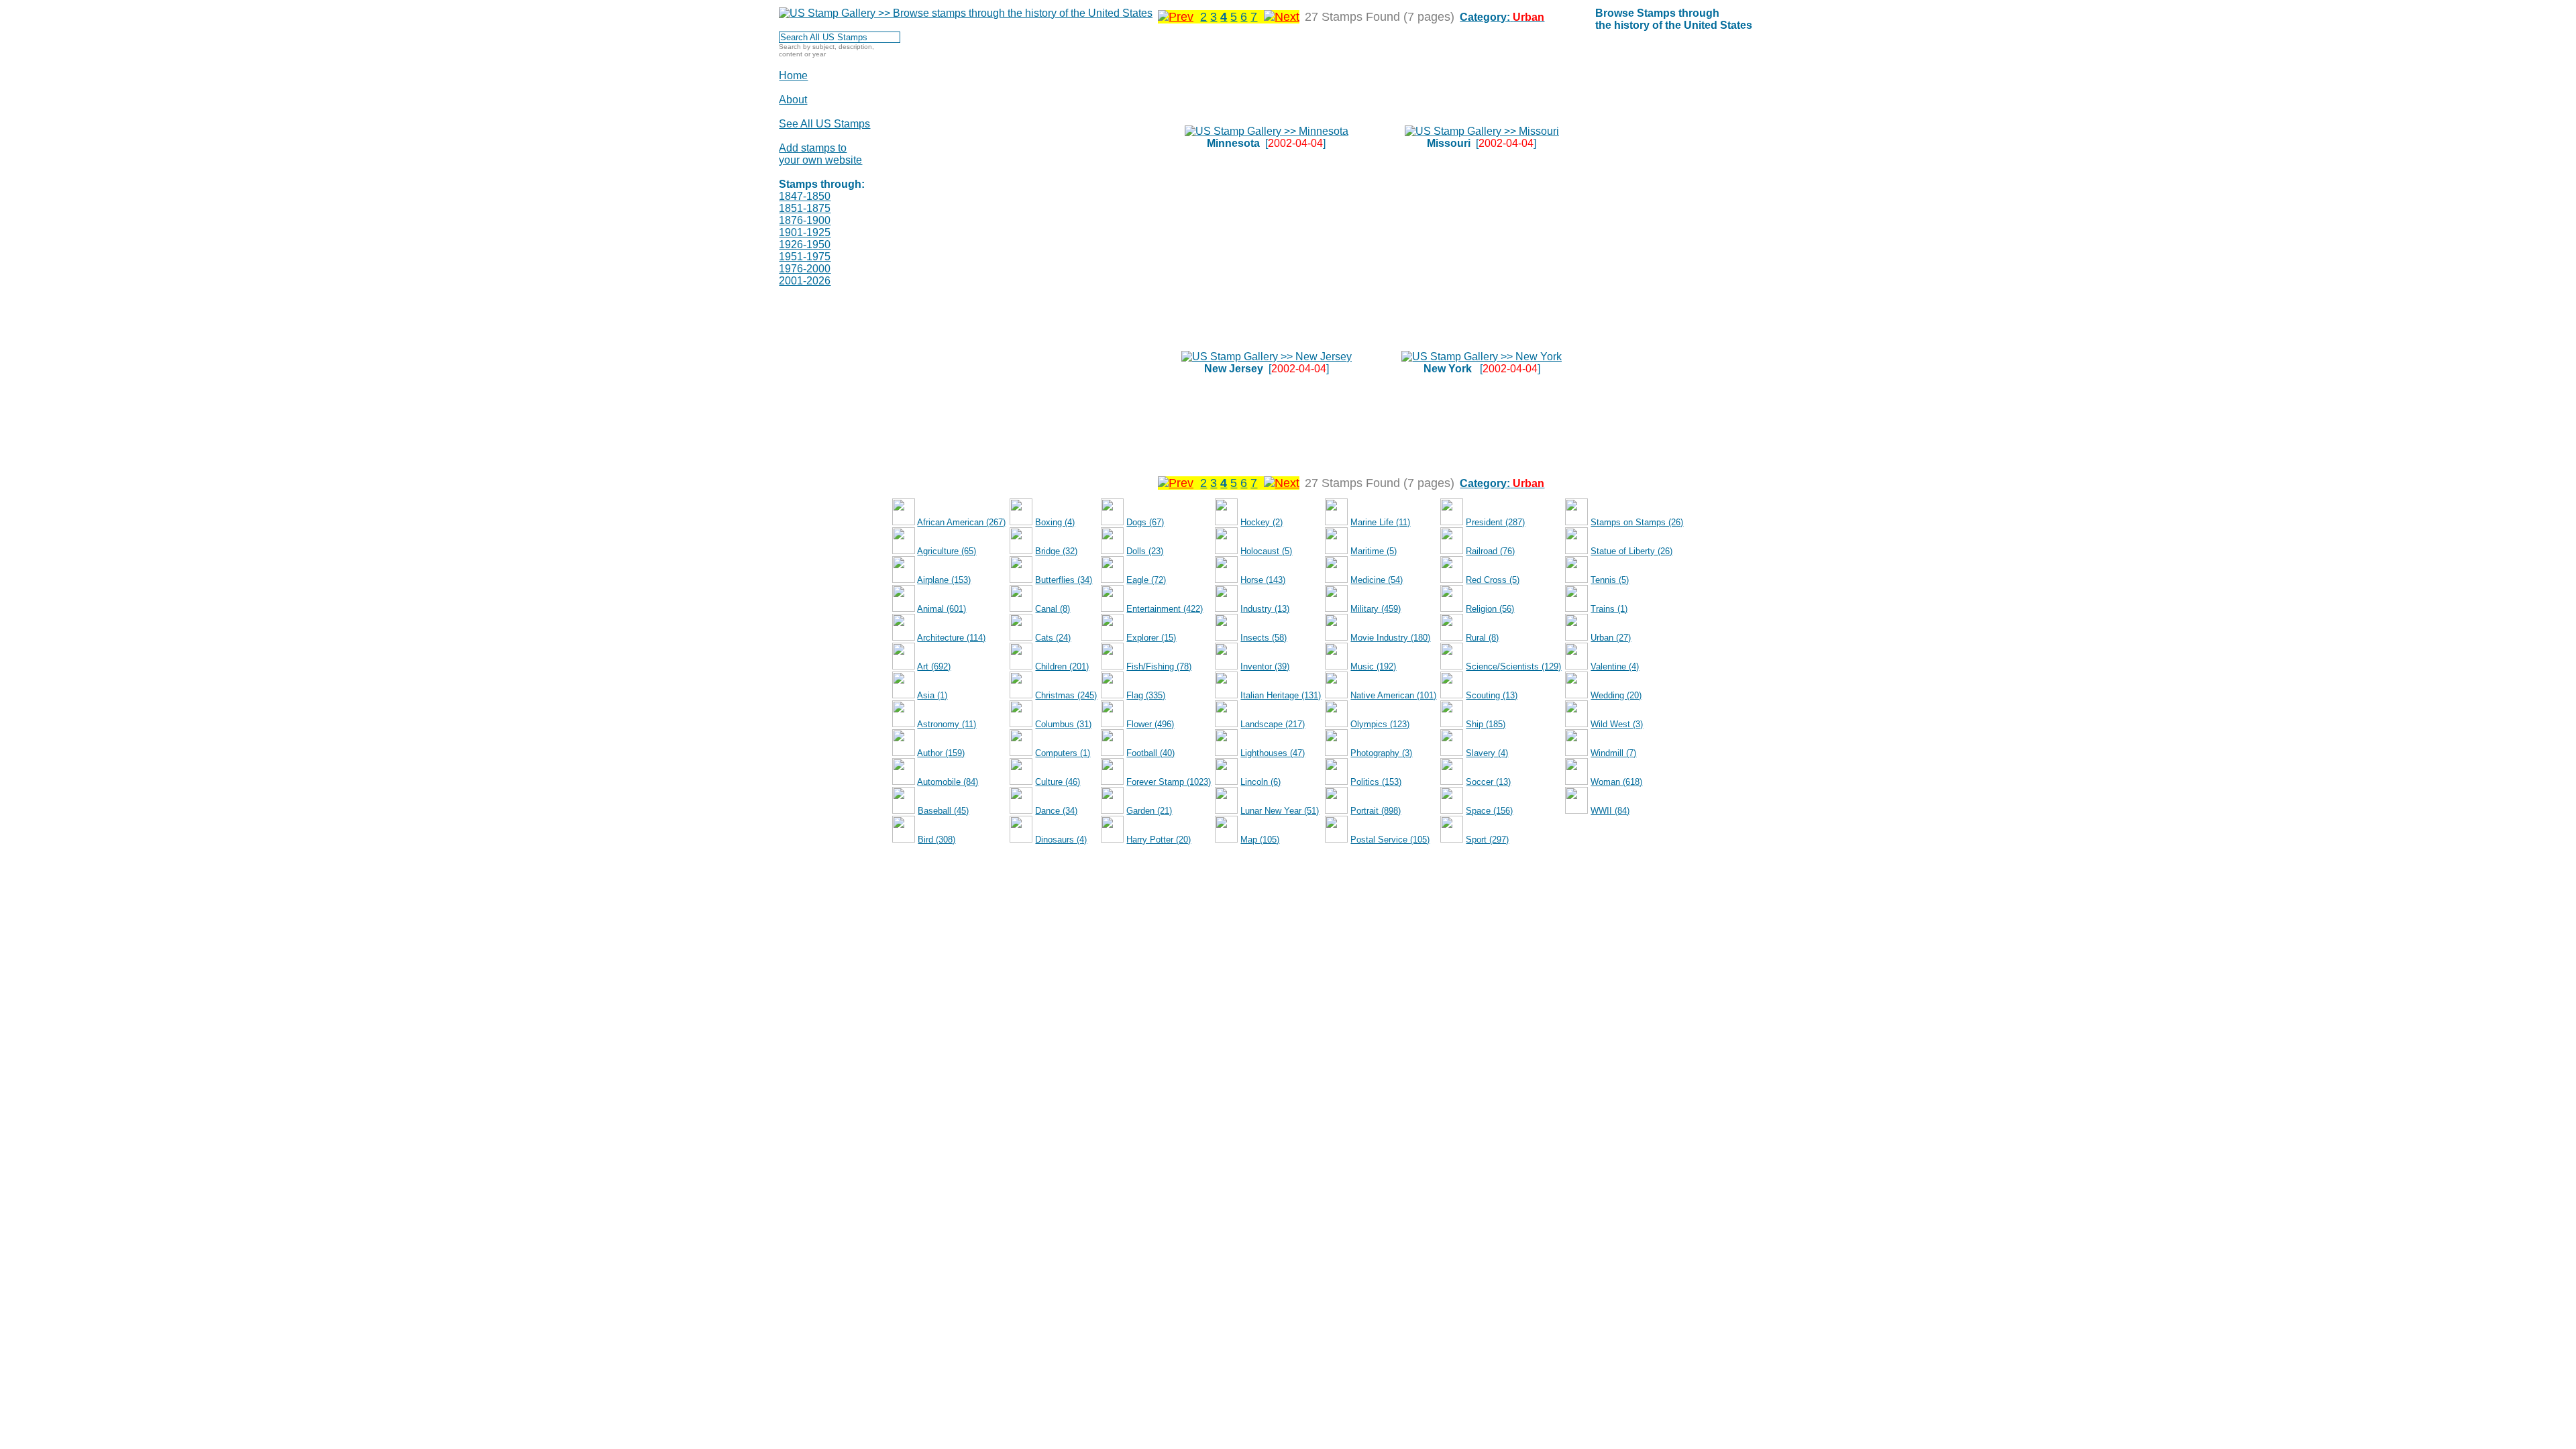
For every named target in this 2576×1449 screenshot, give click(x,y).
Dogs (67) (1145, 522)
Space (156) (1489, 811)
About (793, 100)
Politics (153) (1376, 782)
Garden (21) (1149, 811)
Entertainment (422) (1165, 609)
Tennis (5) (1610, 580)
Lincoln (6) (1260, 782)
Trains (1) (1609, 609)
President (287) (1495, 522)
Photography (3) (1381, 753)
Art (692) (934, 666)
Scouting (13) (1492, 695)
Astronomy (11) (947, 724)
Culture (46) (1058, 782)
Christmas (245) (1066, 695)
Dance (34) (1056, 811)
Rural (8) (1482, 638)
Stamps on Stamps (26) (1637, 522)
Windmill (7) (1613, 753)
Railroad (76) (1490, 551)
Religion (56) (1490, 609)
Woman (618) (1616, 782)
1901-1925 (805, 232)
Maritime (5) (1374, 551)
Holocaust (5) (1266, 551)
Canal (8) (1053, 609)
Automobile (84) (948, 782)
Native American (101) (1393, 695)
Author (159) (941, 753)
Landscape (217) (1273, 724)
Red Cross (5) (1493, 580)
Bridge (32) (1056, 551)
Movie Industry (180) (1390, 638)
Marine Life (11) (1380, 522)
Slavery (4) (1487, 753)
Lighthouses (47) (1273, 753)
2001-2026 (805, 281)
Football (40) (1150, 753)
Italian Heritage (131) (1281, 695)
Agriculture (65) (947, 551)
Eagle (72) (1146, 580)
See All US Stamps (824, 124)
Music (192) (1373, 666)
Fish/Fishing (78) (1159, 666)
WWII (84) (1610, 811)
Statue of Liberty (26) (1631, 551)
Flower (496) (1150, 724)
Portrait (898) (1376, 811)
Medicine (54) (1377, 580)
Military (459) (1376, 609)
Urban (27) (1611, 638)
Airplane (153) (944, 580)
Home (793, 75)
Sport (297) (1487, 840)
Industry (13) (1265, 609)
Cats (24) (1053, 638)
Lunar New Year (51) (1280, 811)
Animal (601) (942, 609)
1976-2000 (805, 269)
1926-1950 (805, 245)
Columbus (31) (1063, 724)
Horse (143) (1263, 580)
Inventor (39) (1265, 666)
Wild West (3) (1617, 724)
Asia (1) (932, 695)
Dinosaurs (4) (1061, 840)
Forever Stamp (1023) (1169, 782)
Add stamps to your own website (820, 154)
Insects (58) (1264, 638)
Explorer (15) (1151, 638)
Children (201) (1062, 666)
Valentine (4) (1615, 666)
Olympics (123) (1380, 724)
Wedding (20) (1616, 695)
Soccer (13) (1488, 782)
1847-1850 (805, 196)
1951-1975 (805, 257)
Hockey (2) (1262, 522)
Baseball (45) (943, 811)
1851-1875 (805, 208)
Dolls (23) (1145, 551)
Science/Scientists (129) (1513, 666)
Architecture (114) (951, 638)
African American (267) (961, 522)
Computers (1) (1063, 753)
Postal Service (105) (1390, 840)
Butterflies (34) (1064, 580)
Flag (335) (1146, 695)
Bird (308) (936, 840)
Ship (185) (1486, 724)
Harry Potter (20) (1159, 840)
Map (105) (1260, 840)
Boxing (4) (1055, 522)
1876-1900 (805, 220)
